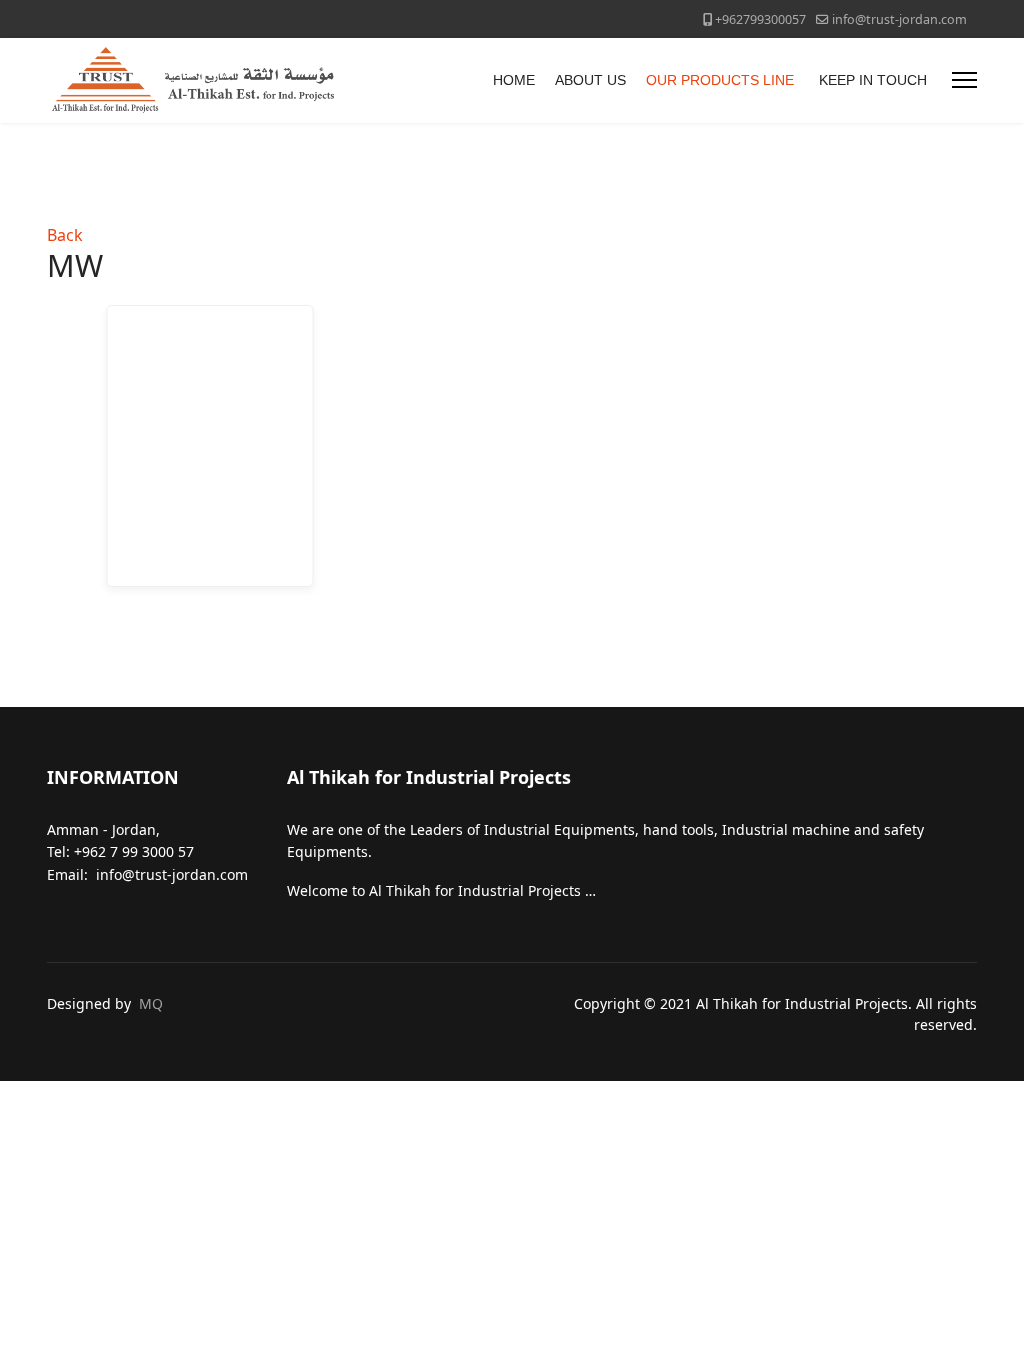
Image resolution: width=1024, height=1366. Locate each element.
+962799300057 (760, 19)
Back (65, 235)
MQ (151, 1003)
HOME (514, 80)
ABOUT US (590, 80)
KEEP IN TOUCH (873, 80)
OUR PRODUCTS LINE (720, 80)
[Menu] (964, 80)
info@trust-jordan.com (899, 19)
